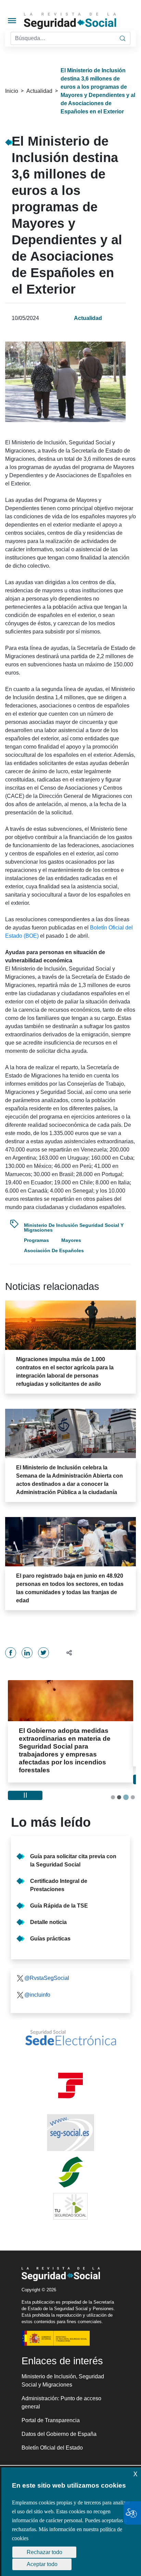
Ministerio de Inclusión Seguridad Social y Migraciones (74, 1228)
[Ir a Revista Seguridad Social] (82, 21)
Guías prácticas (50, 1923)
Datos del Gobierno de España (59, 2418)
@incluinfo (37, 1979)
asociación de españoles (54, 1250)
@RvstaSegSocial (47, 1962)
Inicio (12, 91)
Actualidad (39, 91)
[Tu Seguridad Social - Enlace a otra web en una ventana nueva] (70, 2191)
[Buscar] (123, 38)
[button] (66, 1653)
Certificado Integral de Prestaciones (59, 1869)
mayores (71, 1240)
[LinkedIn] (27, 1653)
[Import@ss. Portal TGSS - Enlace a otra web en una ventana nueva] (70, 2070)
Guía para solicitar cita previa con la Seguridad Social (73, 1845)
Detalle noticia (48, 1906)
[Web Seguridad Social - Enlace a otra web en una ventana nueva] (70, 2117)
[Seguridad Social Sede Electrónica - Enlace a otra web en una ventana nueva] (70, 2022)
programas (36, 1240)
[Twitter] (43, 1653)
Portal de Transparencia (51, 2405)
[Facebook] (11, 1653)
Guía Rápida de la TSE (59, 1890)
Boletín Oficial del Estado (52, 2432)
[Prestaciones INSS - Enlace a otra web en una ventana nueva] (70, 2156)
